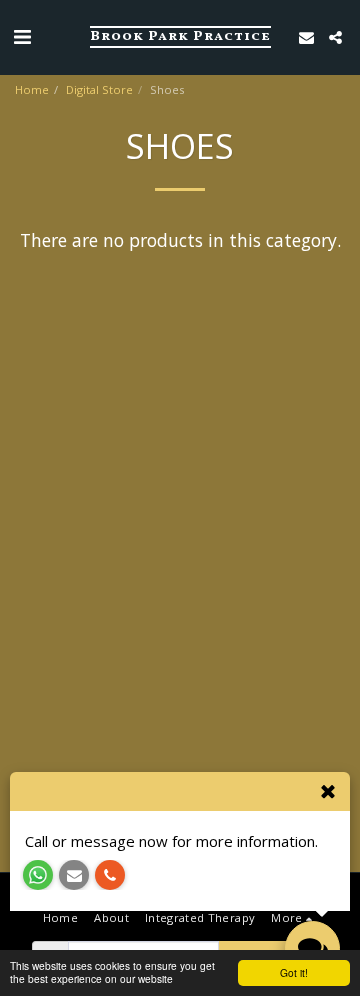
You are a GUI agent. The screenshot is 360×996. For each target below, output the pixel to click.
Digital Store (99, 89)
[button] (22, 36)
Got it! (294, 972)
